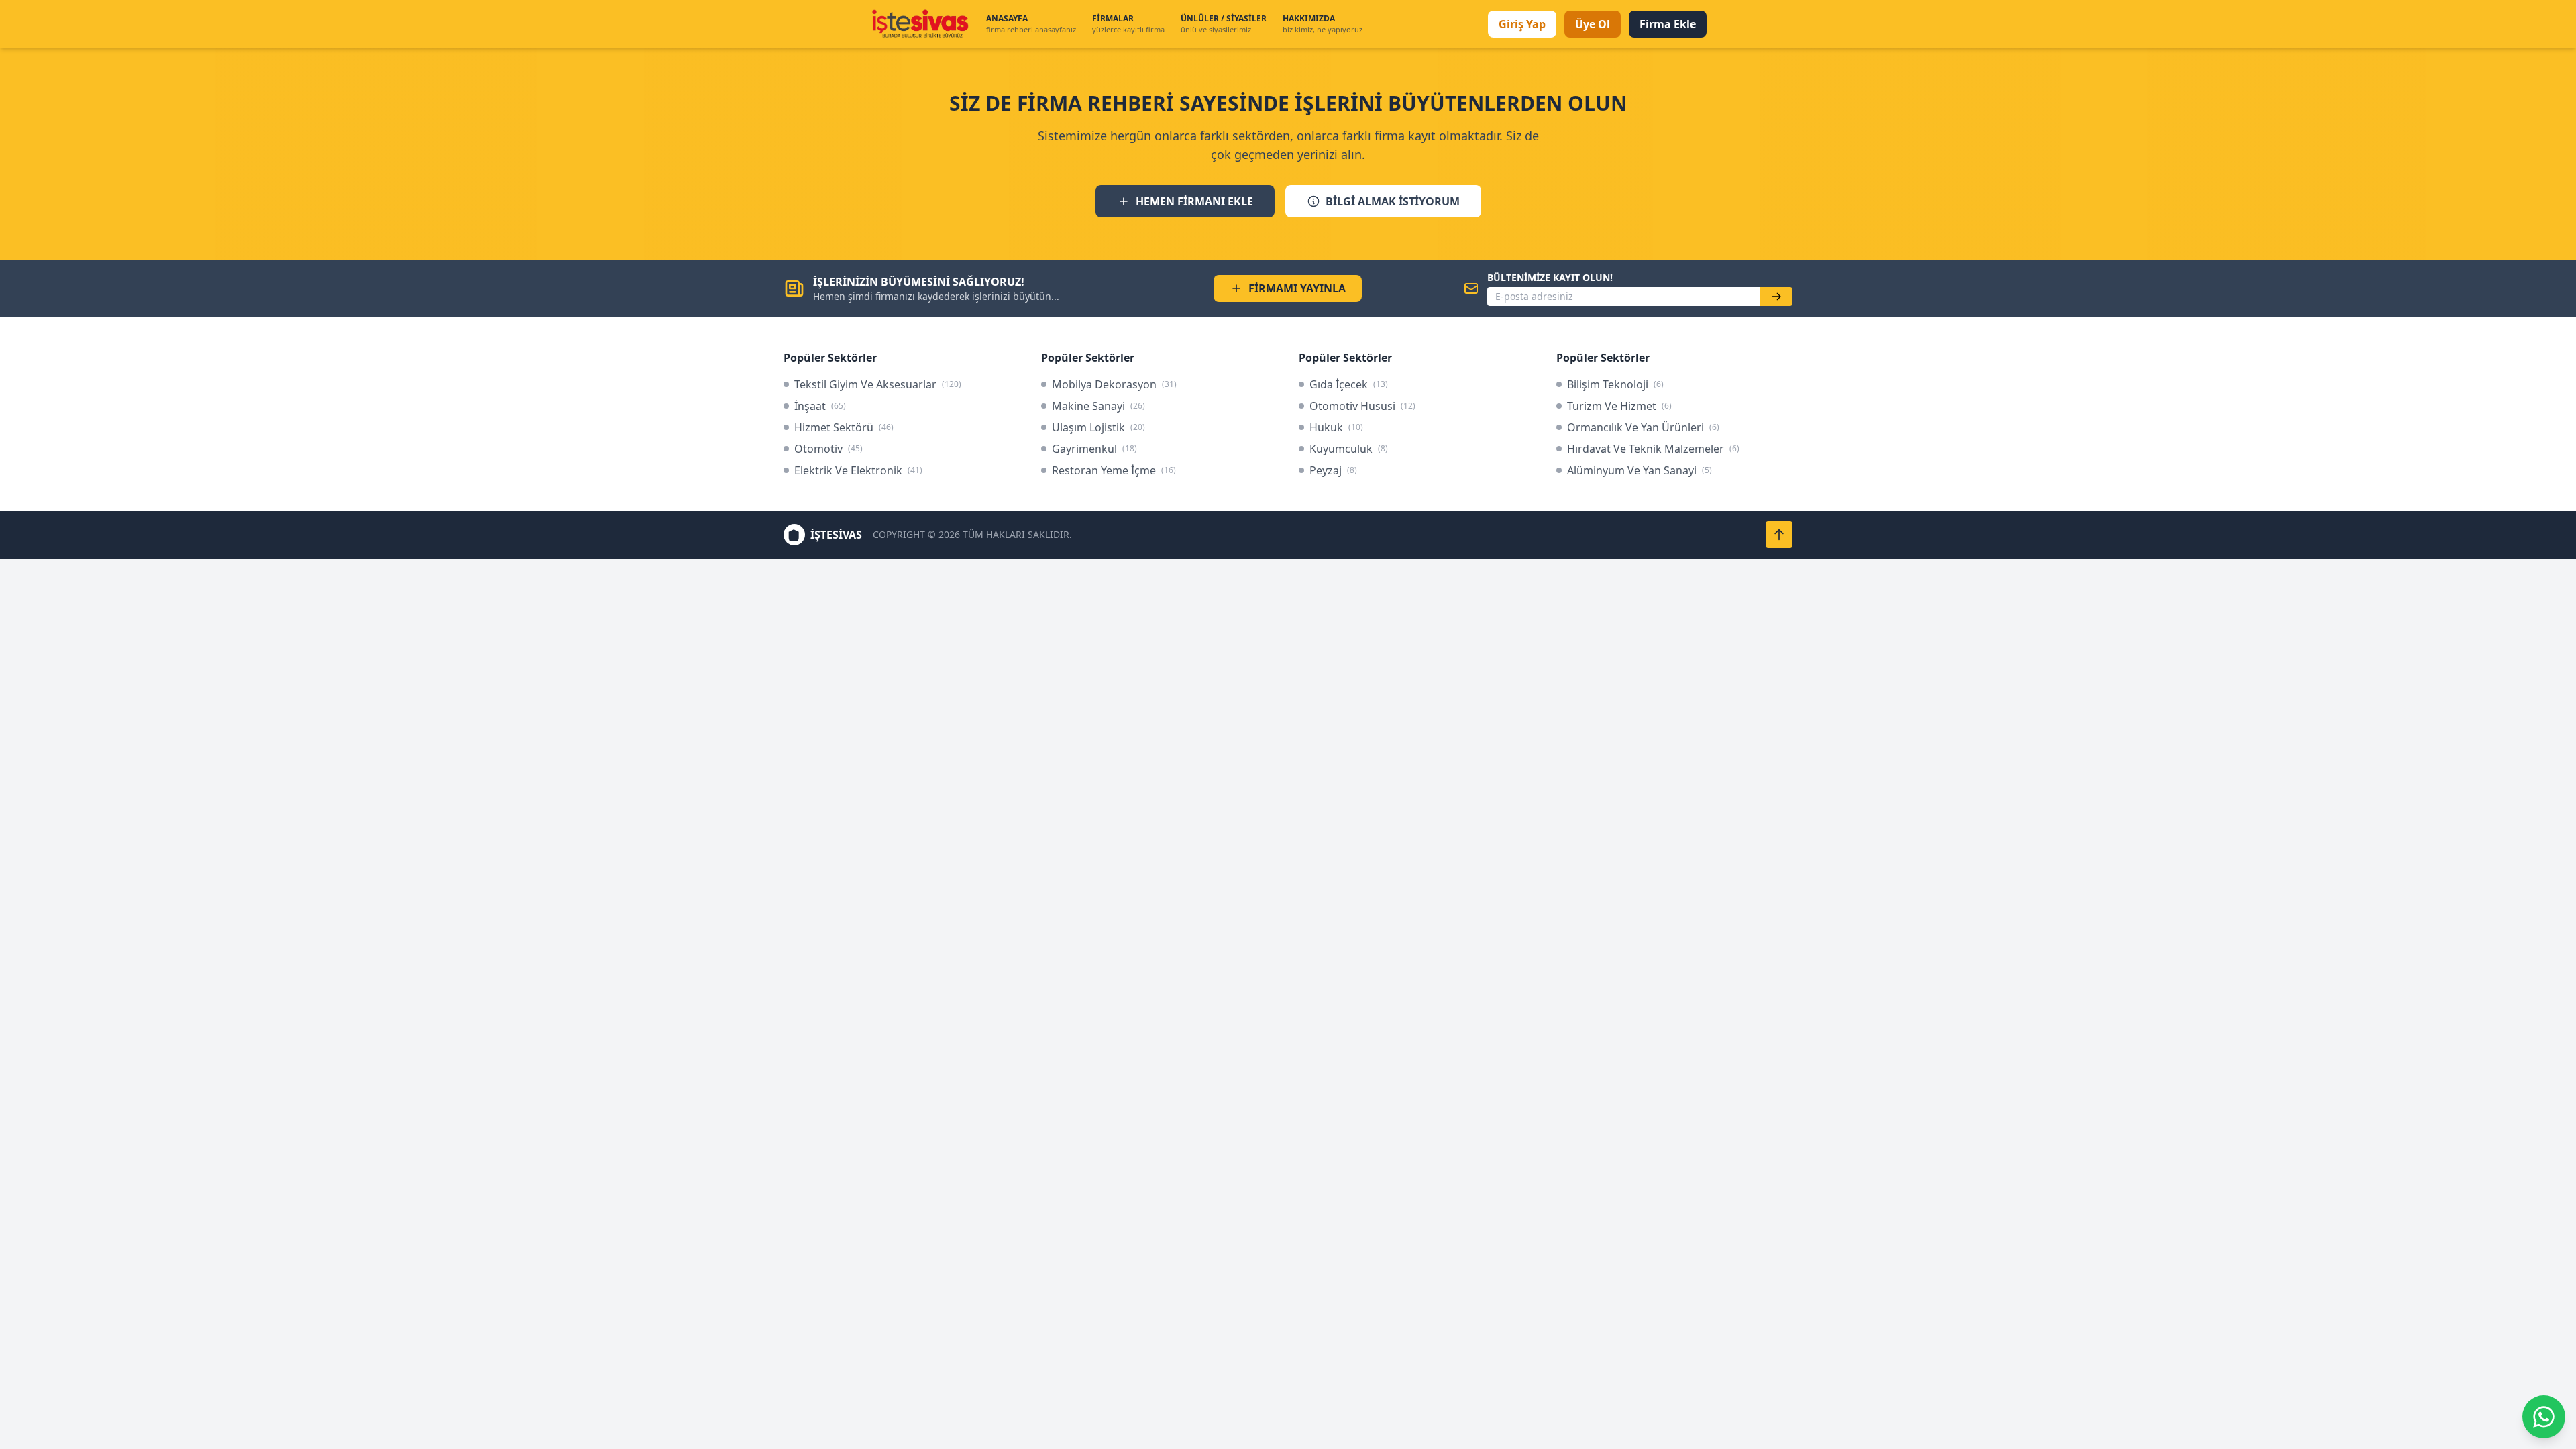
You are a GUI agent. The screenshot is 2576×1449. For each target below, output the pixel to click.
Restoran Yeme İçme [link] (1114, 470)
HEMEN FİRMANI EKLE (1194, 201)
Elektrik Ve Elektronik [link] (858, 470)
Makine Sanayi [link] (1098, 406)
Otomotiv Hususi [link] (1362, 406)
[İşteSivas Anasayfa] (920, 24)
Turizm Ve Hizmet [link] (1619, 406)
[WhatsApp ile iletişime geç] (2544, 1417)
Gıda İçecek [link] (1349, 384)
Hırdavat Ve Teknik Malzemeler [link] (1653, 449)
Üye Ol (1593, 24)
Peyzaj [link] (1333, 470)
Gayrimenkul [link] (1094, 449)
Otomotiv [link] (828, 449)
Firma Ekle (1668, 24)
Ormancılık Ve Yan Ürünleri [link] (1643, 427)
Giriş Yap (1522, 24)
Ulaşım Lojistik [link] (1098, 427)
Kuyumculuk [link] (1349, 449)
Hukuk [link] (1336, 427)
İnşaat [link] (820, 406)
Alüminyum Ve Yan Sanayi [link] (1640, 470)
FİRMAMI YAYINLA (1297, 288)
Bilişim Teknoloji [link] (1615, 384)
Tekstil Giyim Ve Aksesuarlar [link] (878, 384)
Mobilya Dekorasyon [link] (1114, 384)
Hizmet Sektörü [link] (844, 427)
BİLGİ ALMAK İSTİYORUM (1393, 201)
